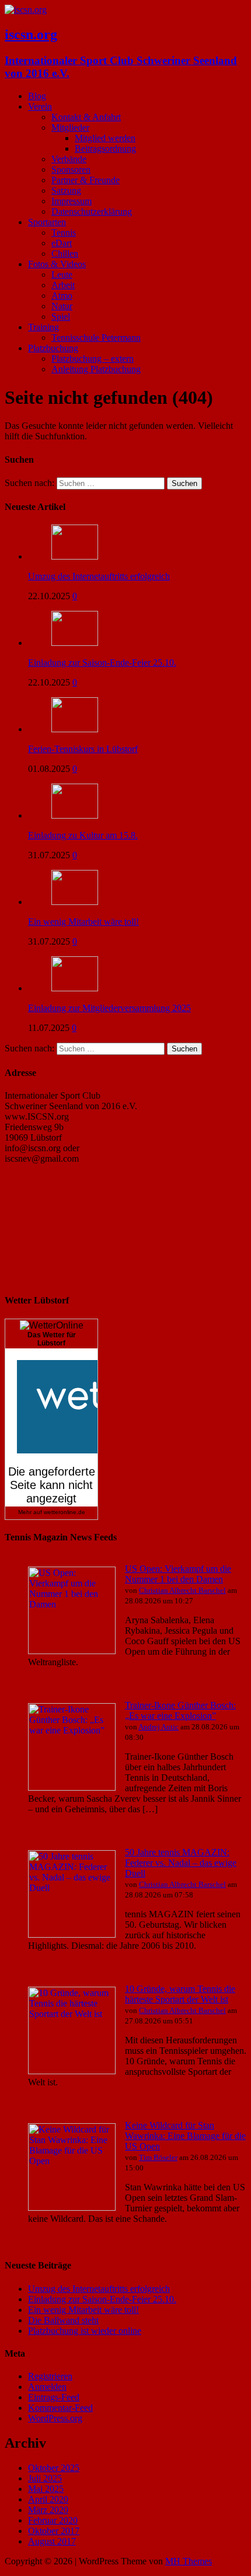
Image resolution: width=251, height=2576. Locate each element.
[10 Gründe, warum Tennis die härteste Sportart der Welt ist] (72, 2071)
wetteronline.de (65, 1512)
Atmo (62, 296)
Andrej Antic (158, 1727)
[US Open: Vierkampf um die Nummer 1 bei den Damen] (72, 1651)
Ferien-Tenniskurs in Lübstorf (83, 749)
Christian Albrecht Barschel (182, 1590)
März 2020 (48, 2510)
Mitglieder (70, 127)
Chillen (65, 254)
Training (43, 327)
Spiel (61, 317)
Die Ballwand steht (63, 2320)
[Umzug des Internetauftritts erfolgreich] (75, 556)
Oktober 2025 (54, 2468)
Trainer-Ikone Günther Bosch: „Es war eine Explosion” (180, 1710)
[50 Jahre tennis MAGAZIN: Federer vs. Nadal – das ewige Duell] (72, 1934)
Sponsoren (71, 169)
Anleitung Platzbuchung (96, 369)
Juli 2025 (45, 2478)
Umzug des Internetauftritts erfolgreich (99, 576)
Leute (62, 275)
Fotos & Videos (57, 264)
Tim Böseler (158, 2157)
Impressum (72, 201)
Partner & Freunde (86, 180)
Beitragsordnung (105, 148)
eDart (62, 243)
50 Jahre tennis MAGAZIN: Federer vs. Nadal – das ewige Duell (181, 1863)
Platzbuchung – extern (93, 359)
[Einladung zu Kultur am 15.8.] (75, 815)
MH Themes (189, 2561)
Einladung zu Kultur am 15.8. (83, 835)
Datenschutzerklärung (92, 212)
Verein (40, 106)
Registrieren (50, 2376)
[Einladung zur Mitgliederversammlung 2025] (75, 988)
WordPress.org (55, 2418)
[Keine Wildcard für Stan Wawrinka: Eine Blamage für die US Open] (72, 2208)
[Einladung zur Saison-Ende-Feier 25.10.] (75, 643)
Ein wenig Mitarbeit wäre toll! (83, 922)
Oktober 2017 (54, 2531)
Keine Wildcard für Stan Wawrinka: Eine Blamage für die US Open (185, 2136)
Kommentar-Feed (60, 2408)
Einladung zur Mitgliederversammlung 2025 (109, 1008)
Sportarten (47, 222)
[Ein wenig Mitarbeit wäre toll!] (75, 902)
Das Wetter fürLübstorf (52, 1339)
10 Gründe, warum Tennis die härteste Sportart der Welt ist (180, 1994)
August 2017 (52, 2541)
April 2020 (48, 2499)
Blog (37, 96)
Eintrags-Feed (54, 2397)
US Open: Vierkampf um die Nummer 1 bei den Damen (178, 1574)
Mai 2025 (46, 2489)
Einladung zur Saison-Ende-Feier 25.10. (102, 663)
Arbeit (63, 285)
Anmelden (47, 2387)
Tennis (64, 233)
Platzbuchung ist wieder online (85, 2331)
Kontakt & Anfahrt (86, 117)
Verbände (69, 159)
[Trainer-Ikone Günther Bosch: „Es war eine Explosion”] (72, 1787)
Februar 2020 (53, 2520)
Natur (62, 306)
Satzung (66, 191)
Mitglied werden (105, 138)
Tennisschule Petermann (96, 338)
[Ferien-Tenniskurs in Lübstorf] (75, 729)
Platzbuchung (53, 348)
